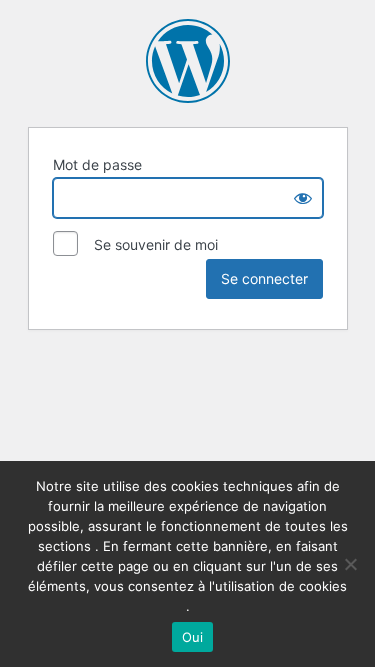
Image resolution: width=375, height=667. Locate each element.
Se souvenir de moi (150, 244)
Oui (193, 637)
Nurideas (188, 61)
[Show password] (303, 198)
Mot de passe (97, 164)
